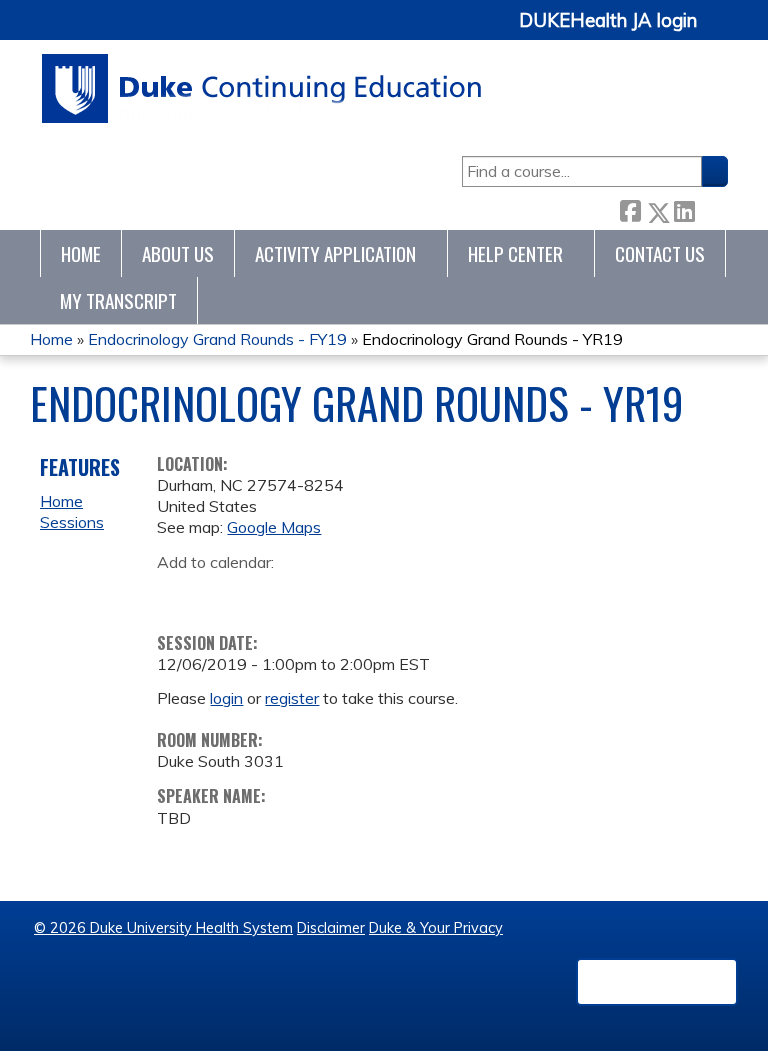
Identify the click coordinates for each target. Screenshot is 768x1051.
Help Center (515, 253)
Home (81, 253)
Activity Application (335, 253)
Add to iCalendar (267, 592)
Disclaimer (331, 928)
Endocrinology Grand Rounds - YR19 (492, 339)
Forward (711, 208)
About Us (178, 253)
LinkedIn (684, 208)
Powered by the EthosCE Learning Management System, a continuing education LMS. (657, 982)
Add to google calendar (177, 593)
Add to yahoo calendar (222, 593)
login (226, 698)
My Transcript (118, 300)
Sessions (72, 522)
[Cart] (720, 31)
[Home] (262, 88)
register (292, 698)
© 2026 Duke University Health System (163, 928)
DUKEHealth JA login (608, 21)
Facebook (630, 208)
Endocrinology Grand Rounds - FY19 (217, 339)
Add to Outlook (315, 593)
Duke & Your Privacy (436, 928)
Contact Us (660, 253)
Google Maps (274, 527)
